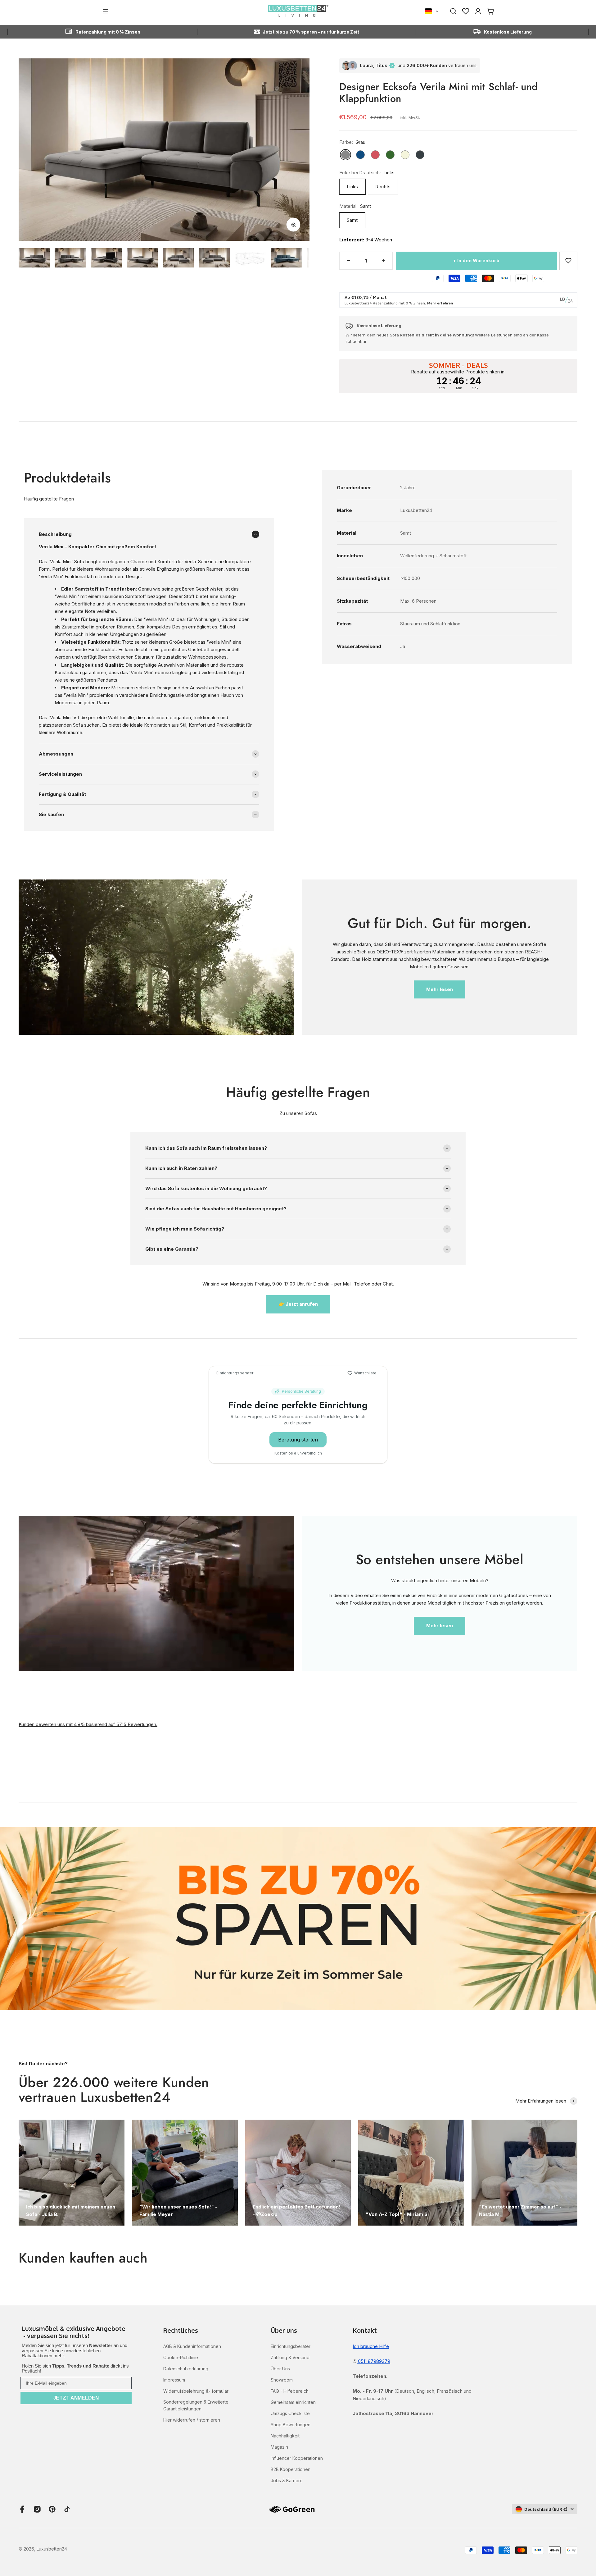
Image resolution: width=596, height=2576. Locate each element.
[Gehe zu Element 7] (250, 260)
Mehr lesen (440, 989)
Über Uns (280, 2369)
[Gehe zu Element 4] (142, 259)
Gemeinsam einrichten (293, 2402)
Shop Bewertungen (291, 2425)
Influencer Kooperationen (297, 2458)
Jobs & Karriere (287, 2480)
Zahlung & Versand (290, 2357)
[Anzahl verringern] (349, 261)
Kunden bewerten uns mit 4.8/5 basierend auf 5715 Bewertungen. (88, 1724)
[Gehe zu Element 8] (286, 259)
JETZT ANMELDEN (76, 2398)
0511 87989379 (373, 2361)
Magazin (279, 2447)
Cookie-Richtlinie (181, 2357)
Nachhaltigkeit (285, 2436)
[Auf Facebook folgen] (22, 2509)
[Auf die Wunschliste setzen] (568, 261)
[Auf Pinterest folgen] (52, 2509)
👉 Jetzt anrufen (298, 1304)
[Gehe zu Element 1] (34, 259)
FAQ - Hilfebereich (290, 2391)
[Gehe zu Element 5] (178, 259)
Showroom (282, 2380)
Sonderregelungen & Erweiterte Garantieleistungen (196, 2405)
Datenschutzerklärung (186, 2369)
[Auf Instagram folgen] (37, 2509)
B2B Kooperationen (291, 2469)
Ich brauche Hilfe (371, 2346)
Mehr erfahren (440, 303)
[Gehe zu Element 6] (214, 259)
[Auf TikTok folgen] (67, 2509)
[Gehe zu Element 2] (70, 259)
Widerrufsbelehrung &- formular (196, 2391)
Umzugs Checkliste (290, 2413)
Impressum (174, 2380)
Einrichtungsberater (291, 2346)
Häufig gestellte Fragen (49, 499)
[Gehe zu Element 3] (106, 259)
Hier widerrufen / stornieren (192, 2420)
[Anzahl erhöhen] (383, 261)
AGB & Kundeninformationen (192, 2346)
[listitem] (76, 2333)
